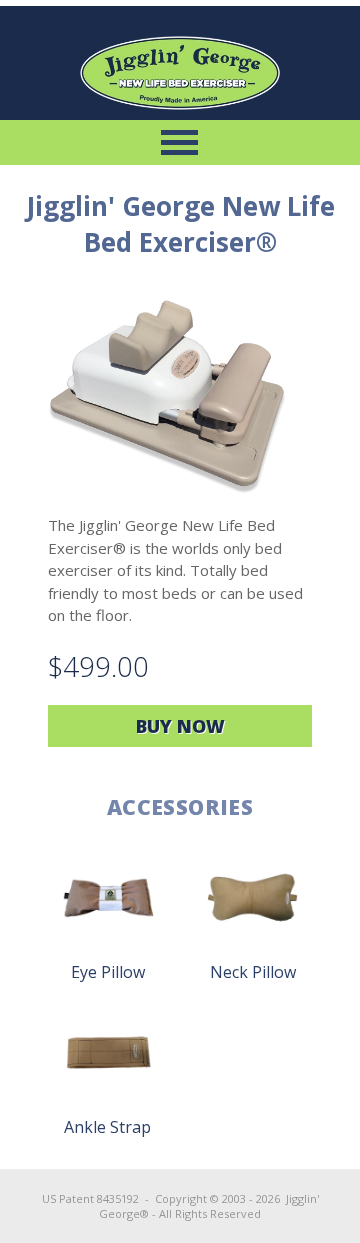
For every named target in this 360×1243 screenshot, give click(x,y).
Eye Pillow (108, 972)
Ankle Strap (107, 1127)
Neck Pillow (253, 972)
